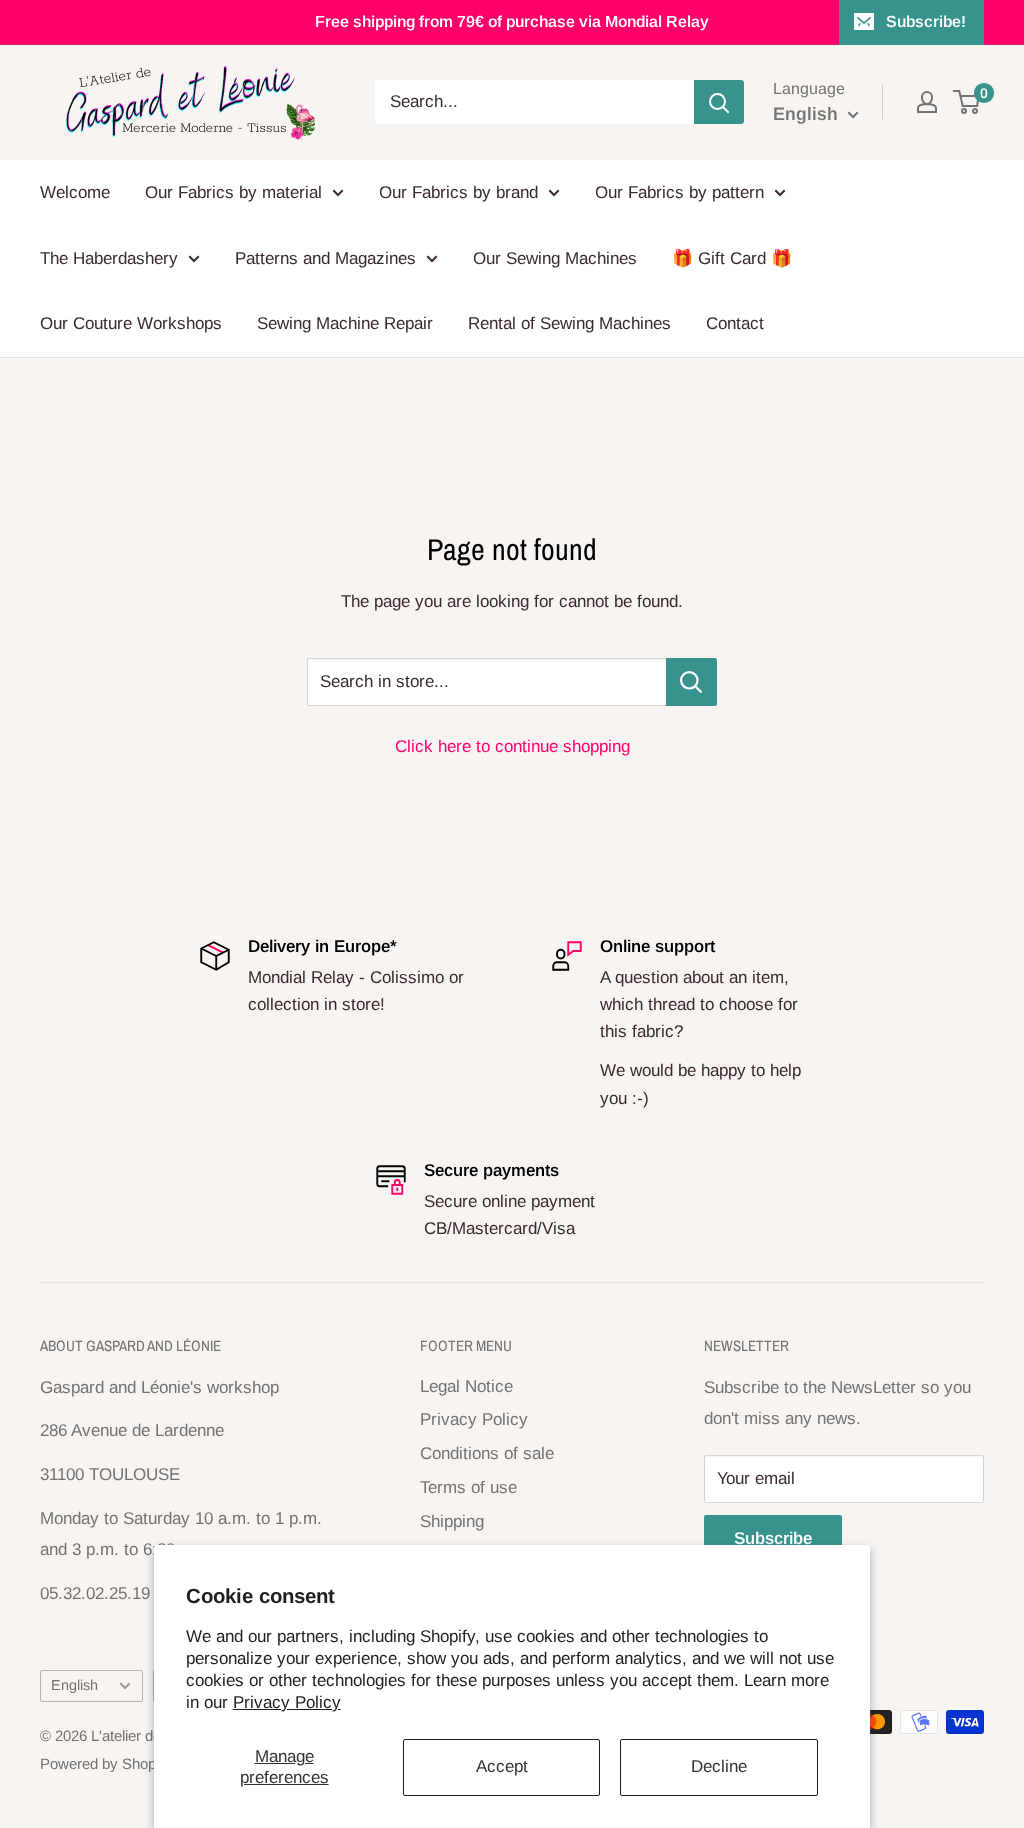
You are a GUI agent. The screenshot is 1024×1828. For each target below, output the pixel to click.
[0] (967, 102)
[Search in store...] (691, 682)
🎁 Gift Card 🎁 (732, 258)
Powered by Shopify (105, 1763)
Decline (719, 1766)
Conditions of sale (487, 1453)
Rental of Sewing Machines (569, 323)
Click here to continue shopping (512, 746)
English (74, 1685)
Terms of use (468, 1487)
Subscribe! (926, 21)
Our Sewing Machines (555, 258)
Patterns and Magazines (325, 258)
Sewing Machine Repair (345, 323)
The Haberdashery (109, 258)
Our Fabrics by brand (458, 192)
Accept (502, 1766)
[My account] (927, 102)
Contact (735, 323)
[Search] (719, 102)
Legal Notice (466, 1386)
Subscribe (773, 1538)
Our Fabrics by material (233, 192)
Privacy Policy (287, 1702)
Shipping (452, 1521)
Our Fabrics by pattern (679, 192)
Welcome (75, 192)
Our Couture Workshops (131, 323)
